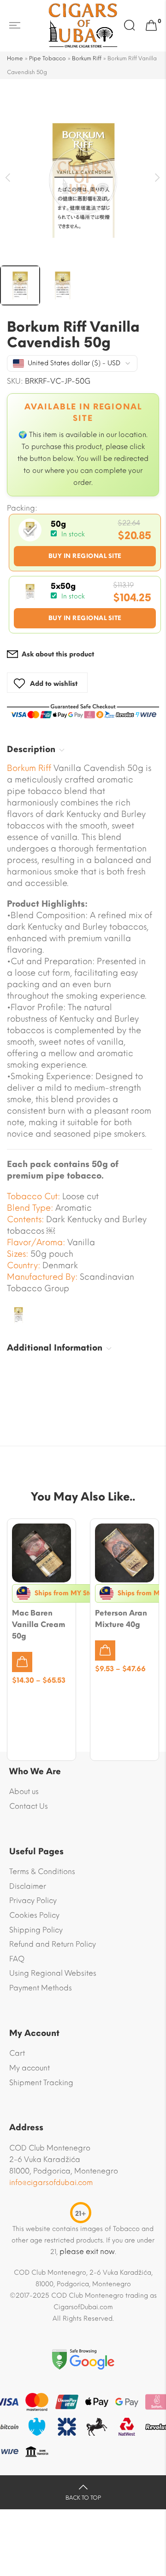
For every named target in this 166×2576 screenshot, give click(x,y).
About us (24, 1791)
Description (31, 749)
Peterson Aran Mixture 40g (121, 1619)
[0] (151, 26)
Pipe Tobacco (47, 58)
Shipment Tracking (41, 2083)
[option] (83, 180)
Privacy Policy (33, 1900)
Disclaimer (28, 1886)
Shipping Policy (36, 1930)
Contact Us (29, 1806)
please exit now (87, 2251)
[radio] (85, 543)
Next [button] (158, 178)
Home (15, 58)
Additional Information (55, 1348)
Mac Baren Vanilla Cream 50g (39, 1624)
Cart (17, 2053)
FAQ (17, 1959)
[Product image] (41, 1553)
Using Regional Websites (53, 1973)
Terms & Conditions (42, 1872)
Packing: (22, 508)
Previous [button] (8, 178)
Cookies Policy (34, 1915)
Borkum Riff (87, 58)
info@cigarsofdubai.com (51, 2182)
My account (30, 2068)
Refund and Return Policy (53, 1944)
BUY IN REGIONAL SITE (85, 556)
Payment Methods (41, 1988)
